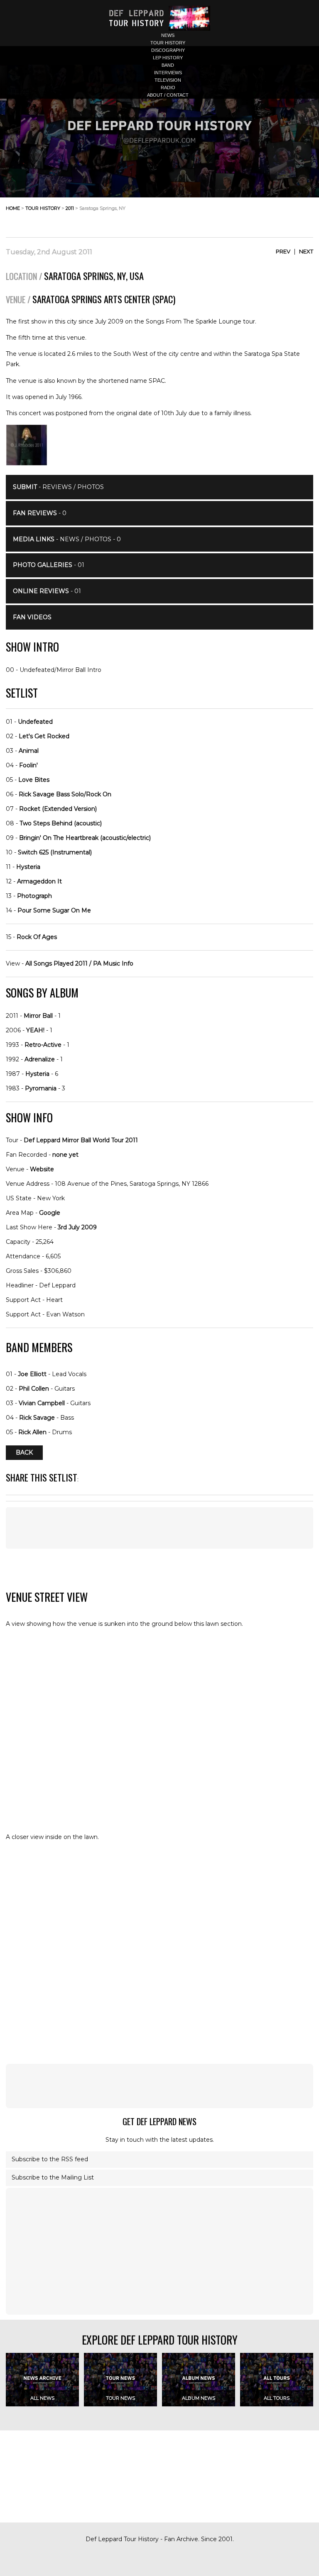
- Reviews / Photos (58, 487)
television (168, 80)
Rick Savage (37, 1418)
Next (306, 251)
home (13, 208)
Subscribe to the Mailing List (53, 2177)
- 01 (49, 565)
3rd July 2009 (77, 1227)
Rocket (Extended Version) (58, 809)
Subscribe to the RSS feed (50, 2159)
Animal (29, 751)
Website (42, 1169)
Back (24, 1452)
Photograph (34, 896)
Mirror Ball (38, 1016)
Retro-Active (43, 1045)
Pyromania (41, 1088)
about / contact (168, 95)
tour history (168, 43)
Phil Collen (34, 1389)
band (168, 65)
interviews (168, 73)
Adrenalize (40, 1059)
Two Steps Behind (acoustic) (61, 823)
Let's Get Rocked (44, 736)
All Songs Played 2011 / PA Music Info (79, 963)
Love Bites (34, 780)
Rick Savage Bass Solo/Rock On (65, 794)
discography (168, 50)
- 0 (40, 513)
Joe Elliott (32, 1374)
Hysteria (28, 867)
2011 (70, 208)
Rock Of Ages (37, 937)
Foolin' (28, 765)
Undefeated (35, 722)
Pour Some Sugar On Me (54, 910)
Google (50, 1213)
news (168, 35)
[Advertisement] (247, 215)
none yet (65, 1155)
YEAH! (35, 1030)
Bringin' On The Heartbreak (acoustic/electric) (85, 838)
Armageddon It (39, 881)
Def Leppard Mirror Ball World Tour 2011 (81, 1140)
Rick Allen (32, 1432)
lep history (168, 58)
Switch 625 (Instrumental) (55, 852)
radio (168, 88)
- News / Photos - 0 (67, 539)
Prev (283, 251)
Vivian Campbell (42, 1403)
